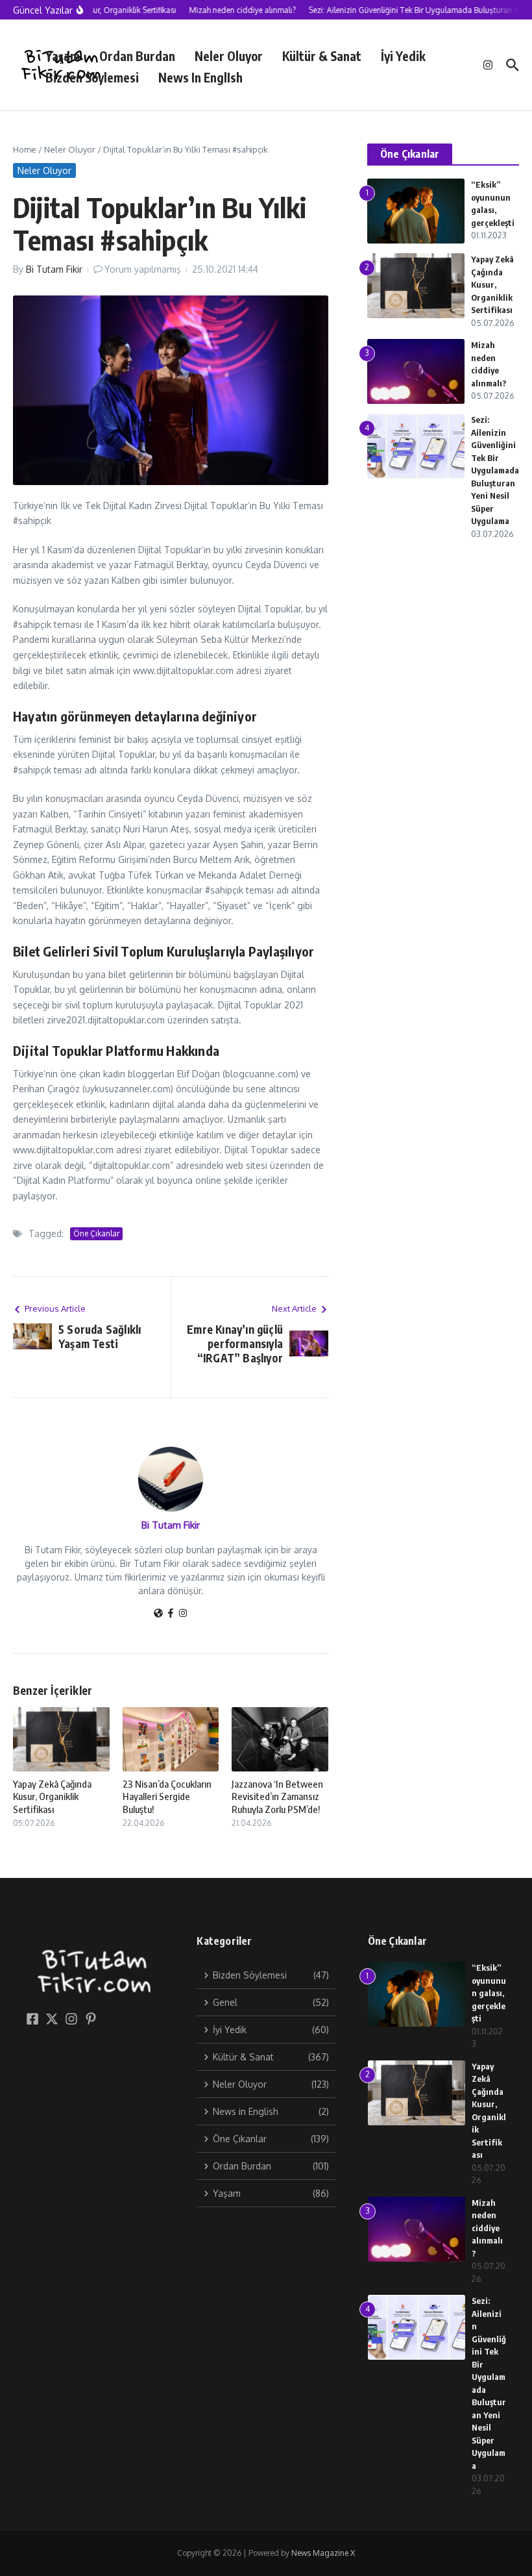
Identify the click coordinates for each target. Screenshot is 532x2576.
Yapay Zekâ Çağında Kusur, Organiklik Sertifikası (52, 1796)
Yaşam (63, 56)
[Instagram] (183, 1614)
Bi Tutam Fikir (54, 269)
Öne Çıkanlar (96, 1233)
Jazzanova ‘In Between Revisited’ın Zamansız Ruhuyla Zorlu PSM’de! (277, 1796)
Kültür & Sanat (322, 56)
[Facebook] (171, 1614)
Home (25, 149)
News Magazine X (323, 2553)
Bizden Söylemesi (92, 77)
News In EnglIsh (200, 77)
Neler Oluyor (229, 56)
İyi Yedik (403, 56)
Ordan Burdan (137, 56)
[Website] (158, 1614)
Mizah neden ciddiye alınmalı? (487, 2228)
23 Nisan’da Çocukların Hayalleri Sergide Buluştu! (167, 1796)
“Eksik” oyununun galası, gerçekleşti (489, 1993)
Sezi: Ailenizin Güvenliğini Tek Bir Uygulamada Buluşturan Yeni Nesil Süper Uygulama (495, 470)
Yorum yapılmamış (143, 269)
